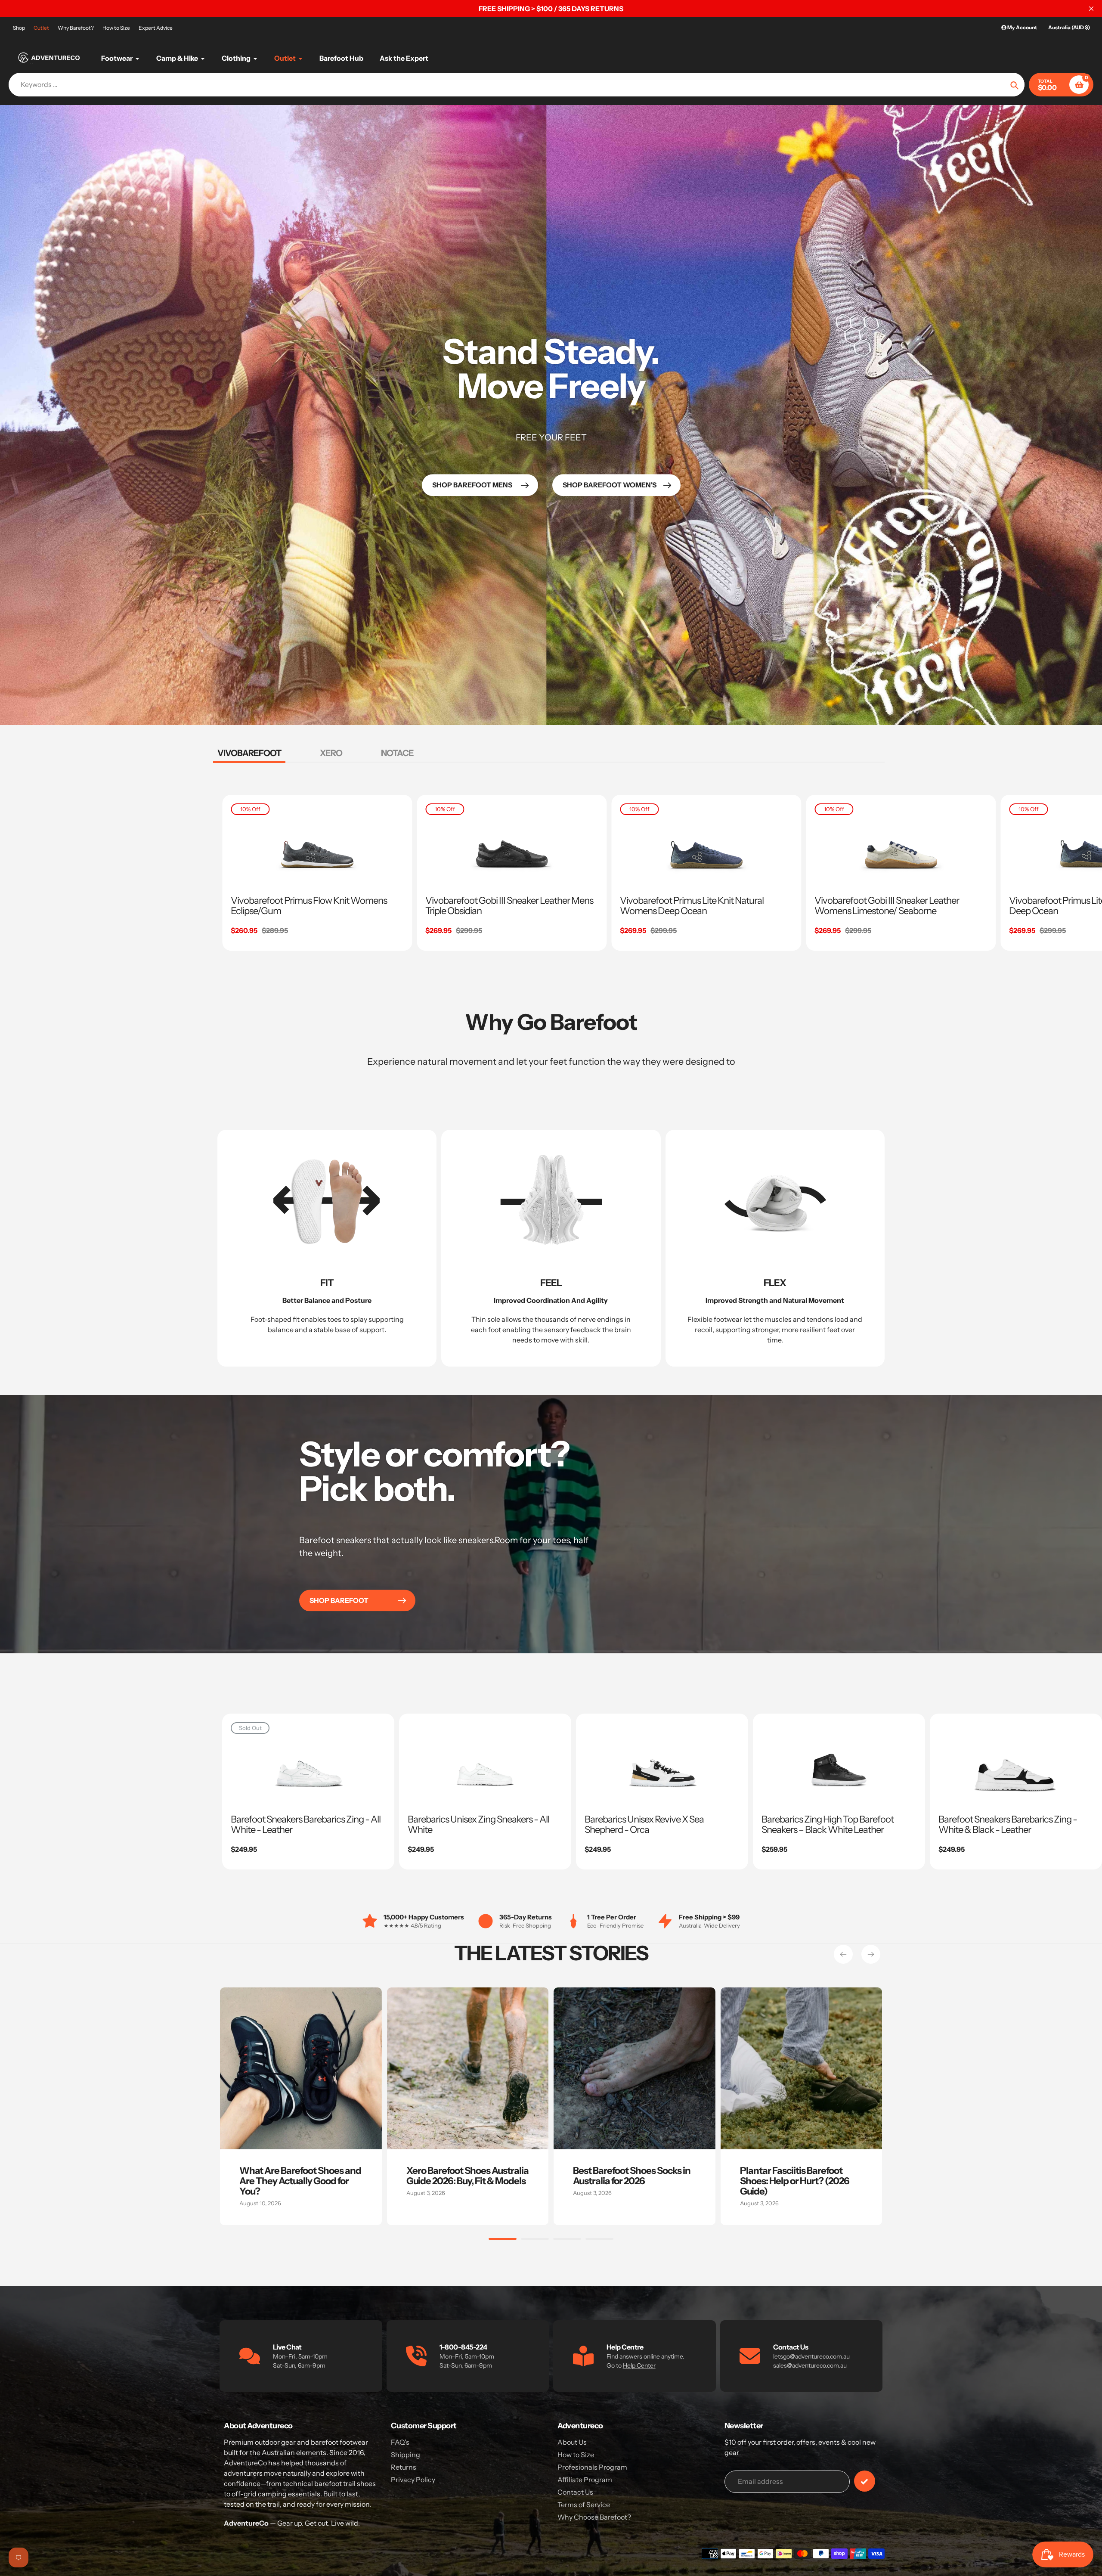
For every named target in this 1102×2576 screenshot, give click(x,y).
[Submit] (865, 2481)
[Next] (871, 1954)
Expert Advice (156, 28)
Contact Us (575, 2492)
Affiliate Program (585, 2480)
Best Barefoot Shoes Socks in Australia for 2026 (632, 2176)
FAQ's (400, 2442)
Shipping (406, 2455)
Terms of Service (584, 2505)
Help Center (639, 2365)
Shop (19, 28)
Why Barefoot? (76, 28)
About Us (572, 2442)
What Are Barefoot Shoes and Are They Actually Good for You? (300, 2181)
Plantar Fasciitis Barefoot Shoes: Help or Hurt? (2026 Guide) (795, 2181)
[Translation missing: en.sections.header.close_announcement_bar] (1091, 9)
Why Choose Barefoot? (594, 2517)
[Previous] (843, 1954)
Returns (404, 2467)
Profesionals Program (592, 2467)
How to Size (116, 28)
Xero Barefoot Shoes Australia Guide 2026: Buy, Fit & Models (467, 2176)
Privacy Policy (413, 2480)
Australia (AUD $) (1069, 27)
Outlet (41, 28)
